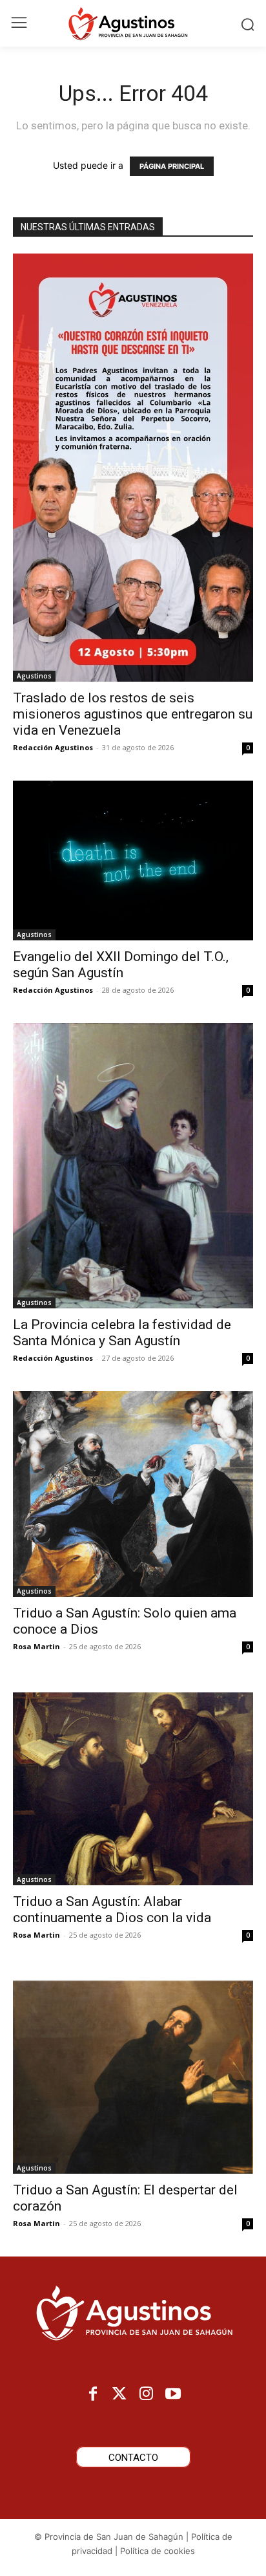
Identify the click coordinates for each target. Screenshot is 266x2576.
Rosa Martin (36, 1646)
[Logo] (133, 23)
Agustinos (34, 676)
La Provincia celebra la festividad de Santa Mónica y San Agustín (122, 1333)
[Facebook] (93, 2395)
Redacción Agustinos (53, 747)
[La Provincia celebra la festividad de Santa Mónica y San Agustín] (133, 1166)
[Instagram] (146, 2395)
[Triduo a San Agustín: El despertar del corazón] (133, 2071)
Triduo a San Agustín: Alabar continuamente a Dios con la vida (114, 1910)
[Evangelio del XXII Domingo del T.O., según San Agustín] (133, 860)
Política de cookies (158, 2551)
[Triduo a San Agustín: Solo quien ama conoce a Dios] (133, 1494)
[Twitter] (120, 2395)
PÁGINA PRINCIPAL (172, 166)
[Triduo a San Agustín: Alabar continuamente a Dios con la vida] (133, 1782)
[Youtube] (173, 2395)
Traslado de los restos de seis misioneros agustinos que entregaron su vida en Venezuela (133, 714)
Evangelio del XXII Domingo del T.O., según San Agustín (121, 965)
